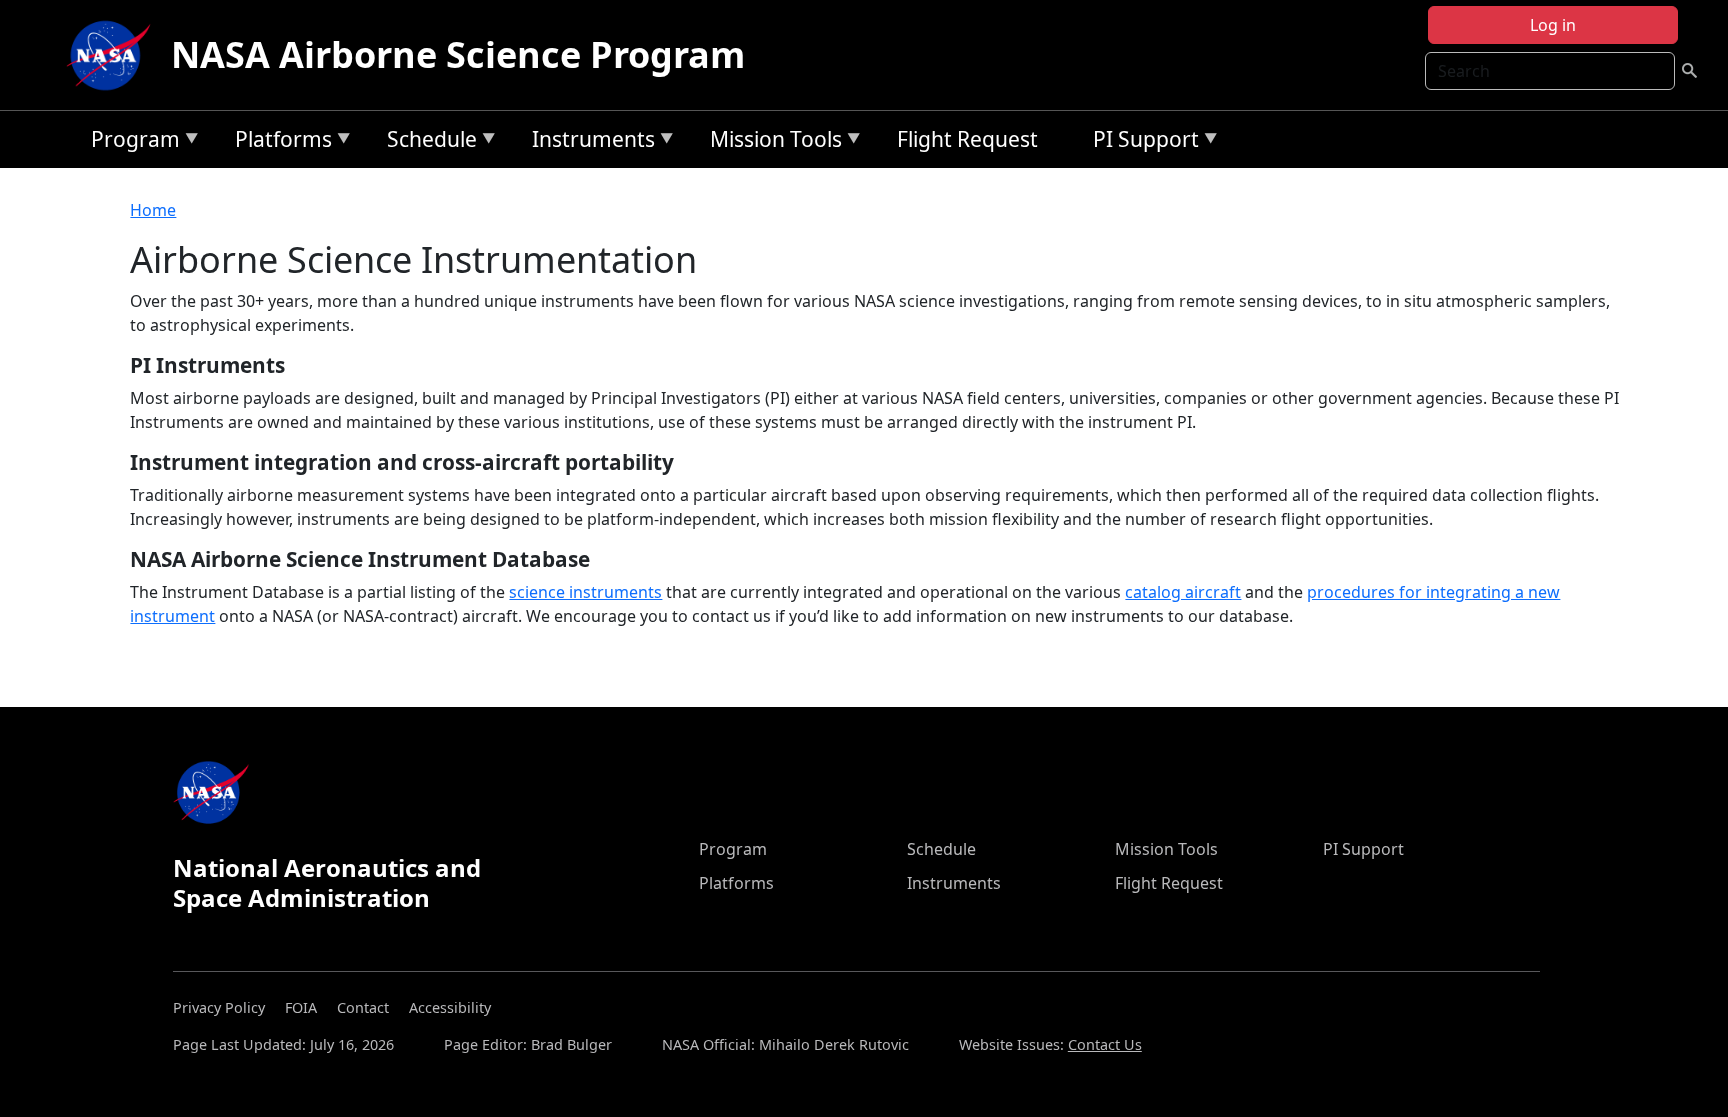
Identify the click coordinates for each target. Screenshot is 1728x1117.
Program (130, 142)
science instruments (585, 592)
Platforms (278, 142)
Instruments (588, 142)
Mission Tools (771, 142)
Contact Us (1105, 1044)
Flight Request (967, 139)
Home (153, 210)
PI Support (1141, 142)
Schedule (427, 142)
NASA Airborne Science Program (458, 54)
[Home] (113, 55)
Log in (1553, 25)
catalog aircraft (1183, 592)
